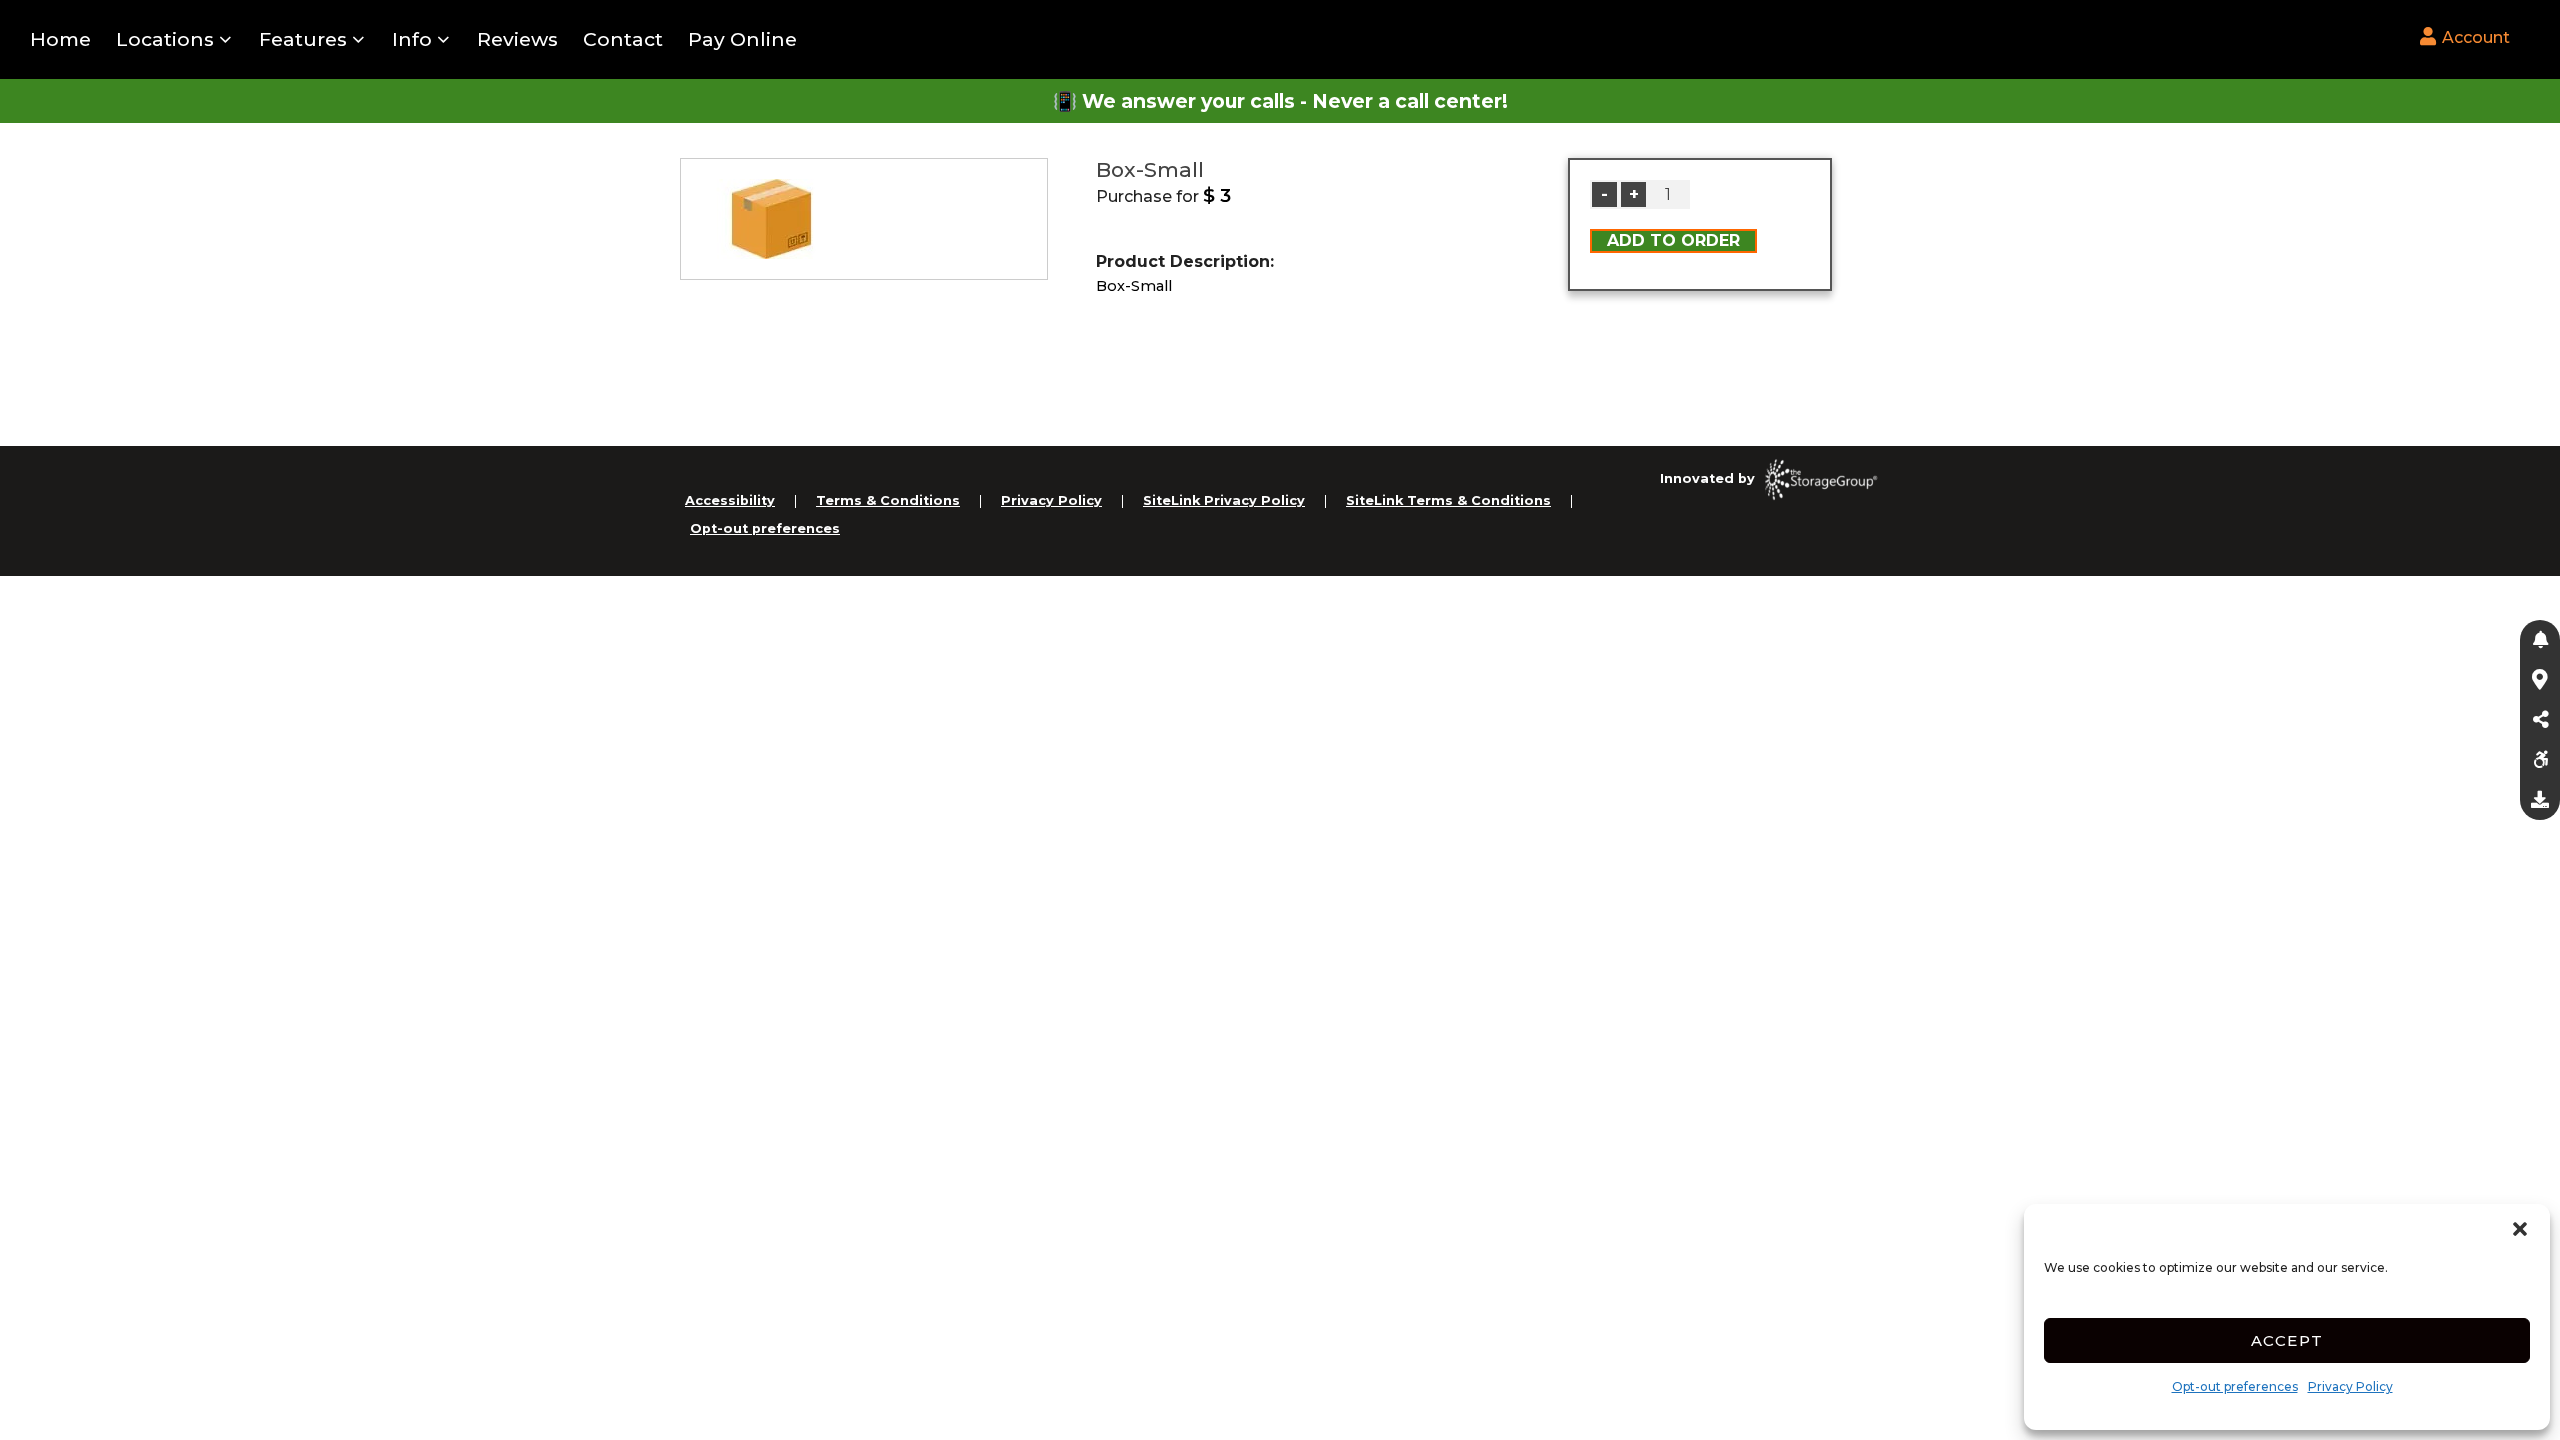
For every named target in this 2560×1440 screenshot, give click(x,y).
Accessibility (730, 500)
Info (412, 39)
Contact (623, 39)
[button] (2520, 1229)
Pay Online (742, 39)
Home (60, 39)
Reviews (517, 39)
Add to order (1673, 240)
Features (303, 39)
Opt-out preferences (2235, 1386)
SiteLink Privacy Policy (1224, 500)
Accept (2287, 1340)
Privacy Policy (2350, 1386)
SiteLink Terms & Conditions (1448, 500)
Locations (165, 39)
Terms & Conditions (888, 500)
